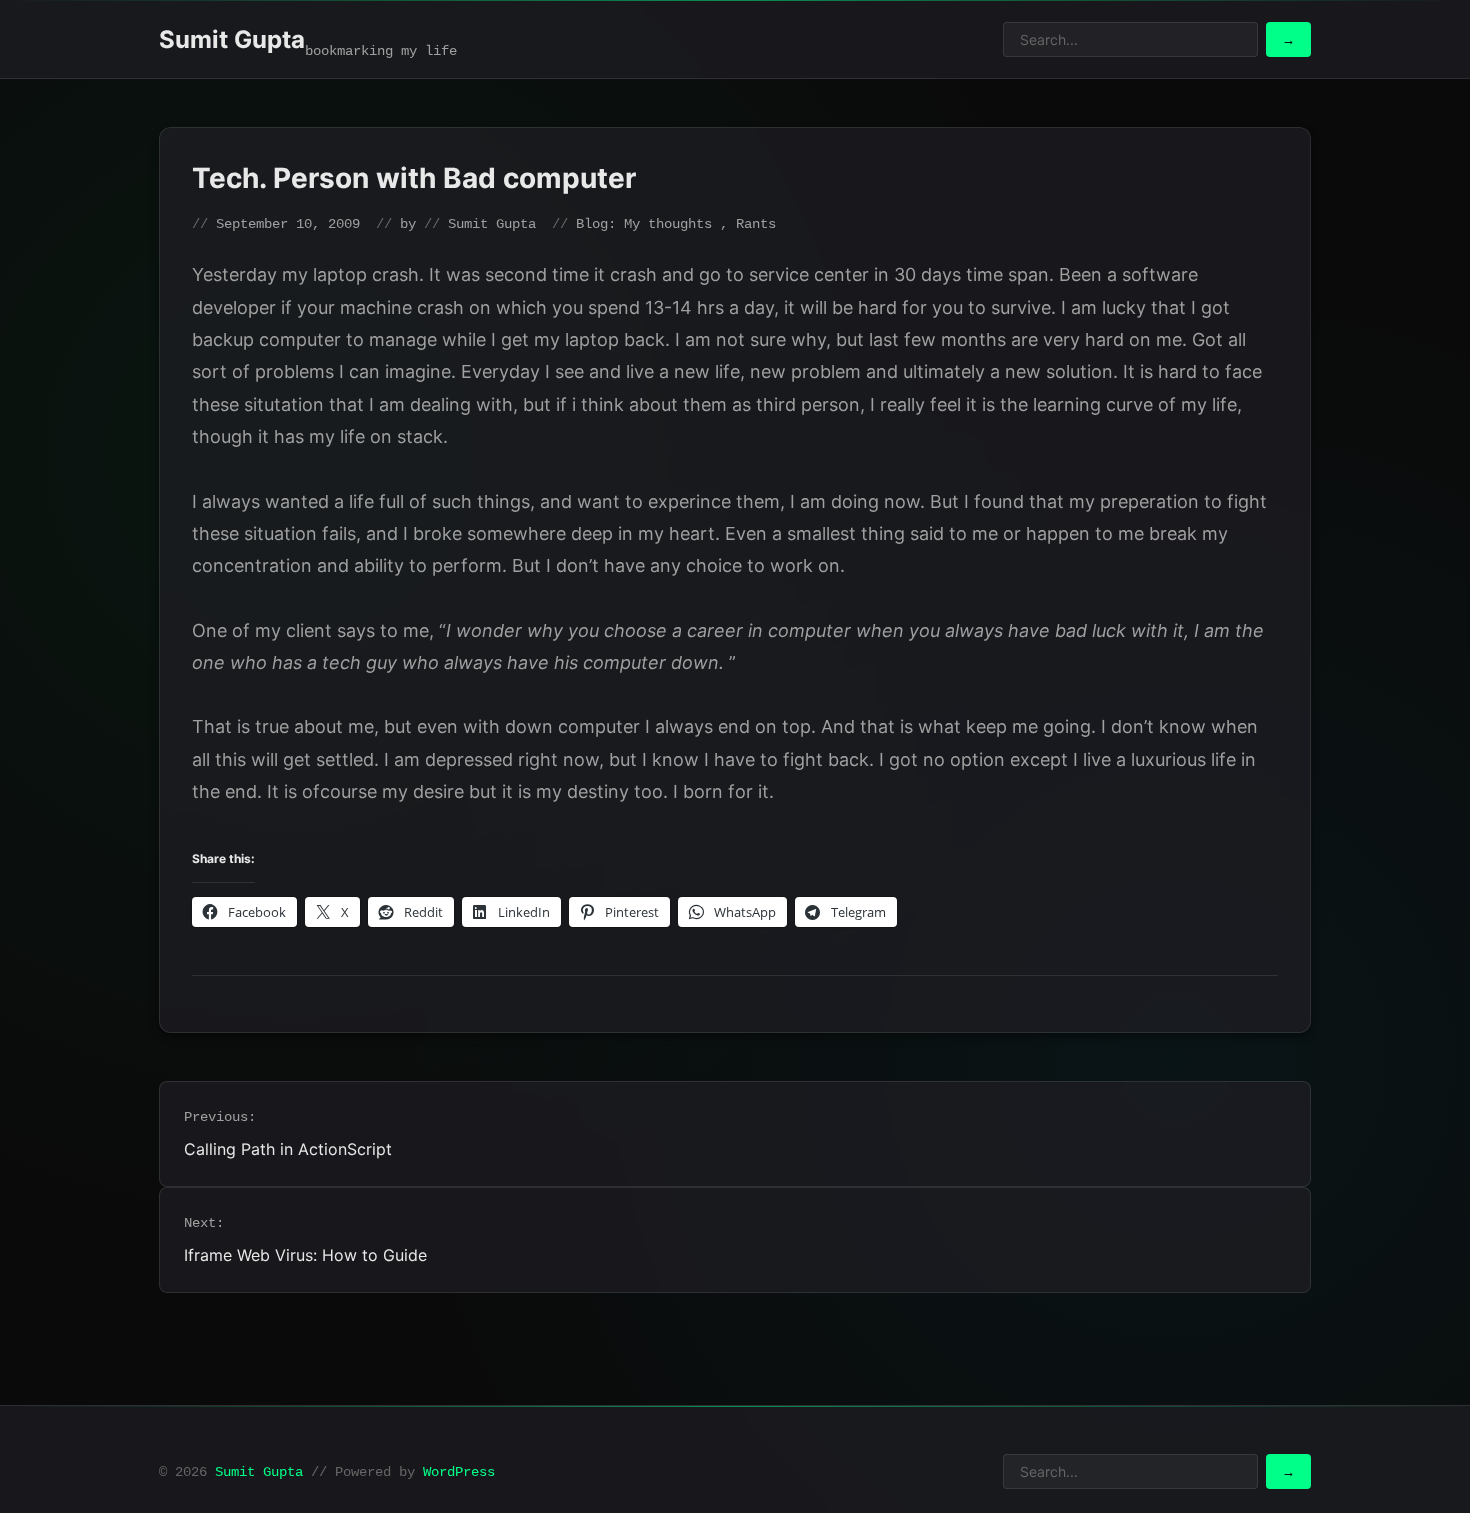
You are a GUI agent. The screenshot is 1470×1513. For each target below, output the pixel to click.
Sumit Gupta (232, 39)
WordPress (459, 1472)
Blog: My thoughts (644, 224)
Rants (756, 224)
